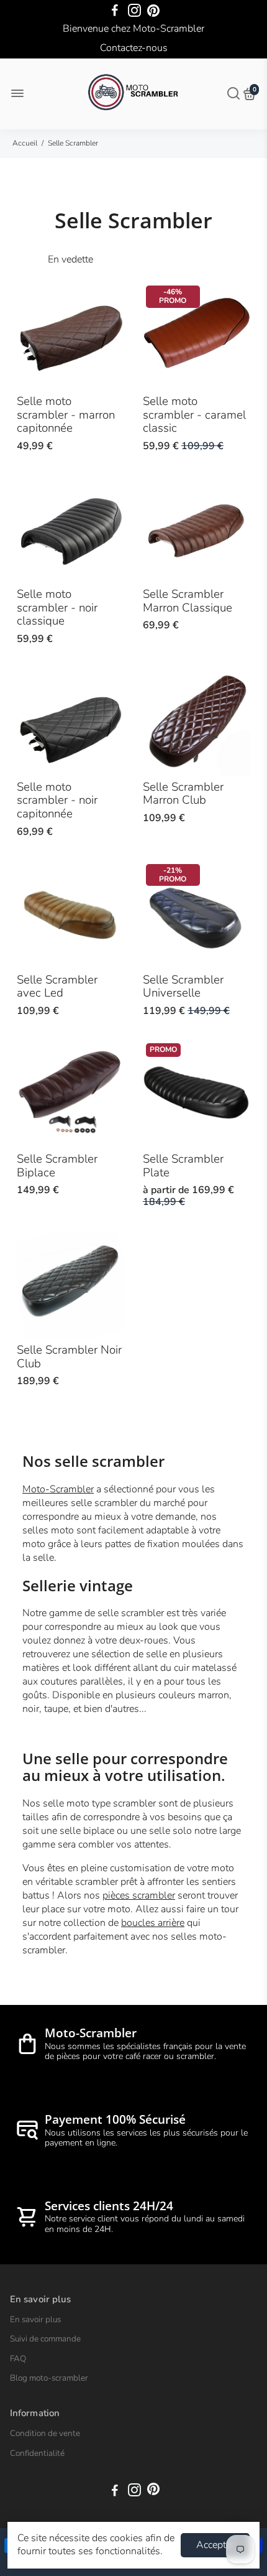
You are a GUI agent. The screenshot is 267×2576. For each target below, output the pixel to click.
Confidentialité (37, 2453)
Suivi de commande (45, 2339)
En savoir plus (35, 2320)
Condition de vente (45, 2434)
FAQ (18, 2359)
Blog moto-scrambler (49, 2378)
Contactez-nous (134, 48)
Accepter (215, 2545)
